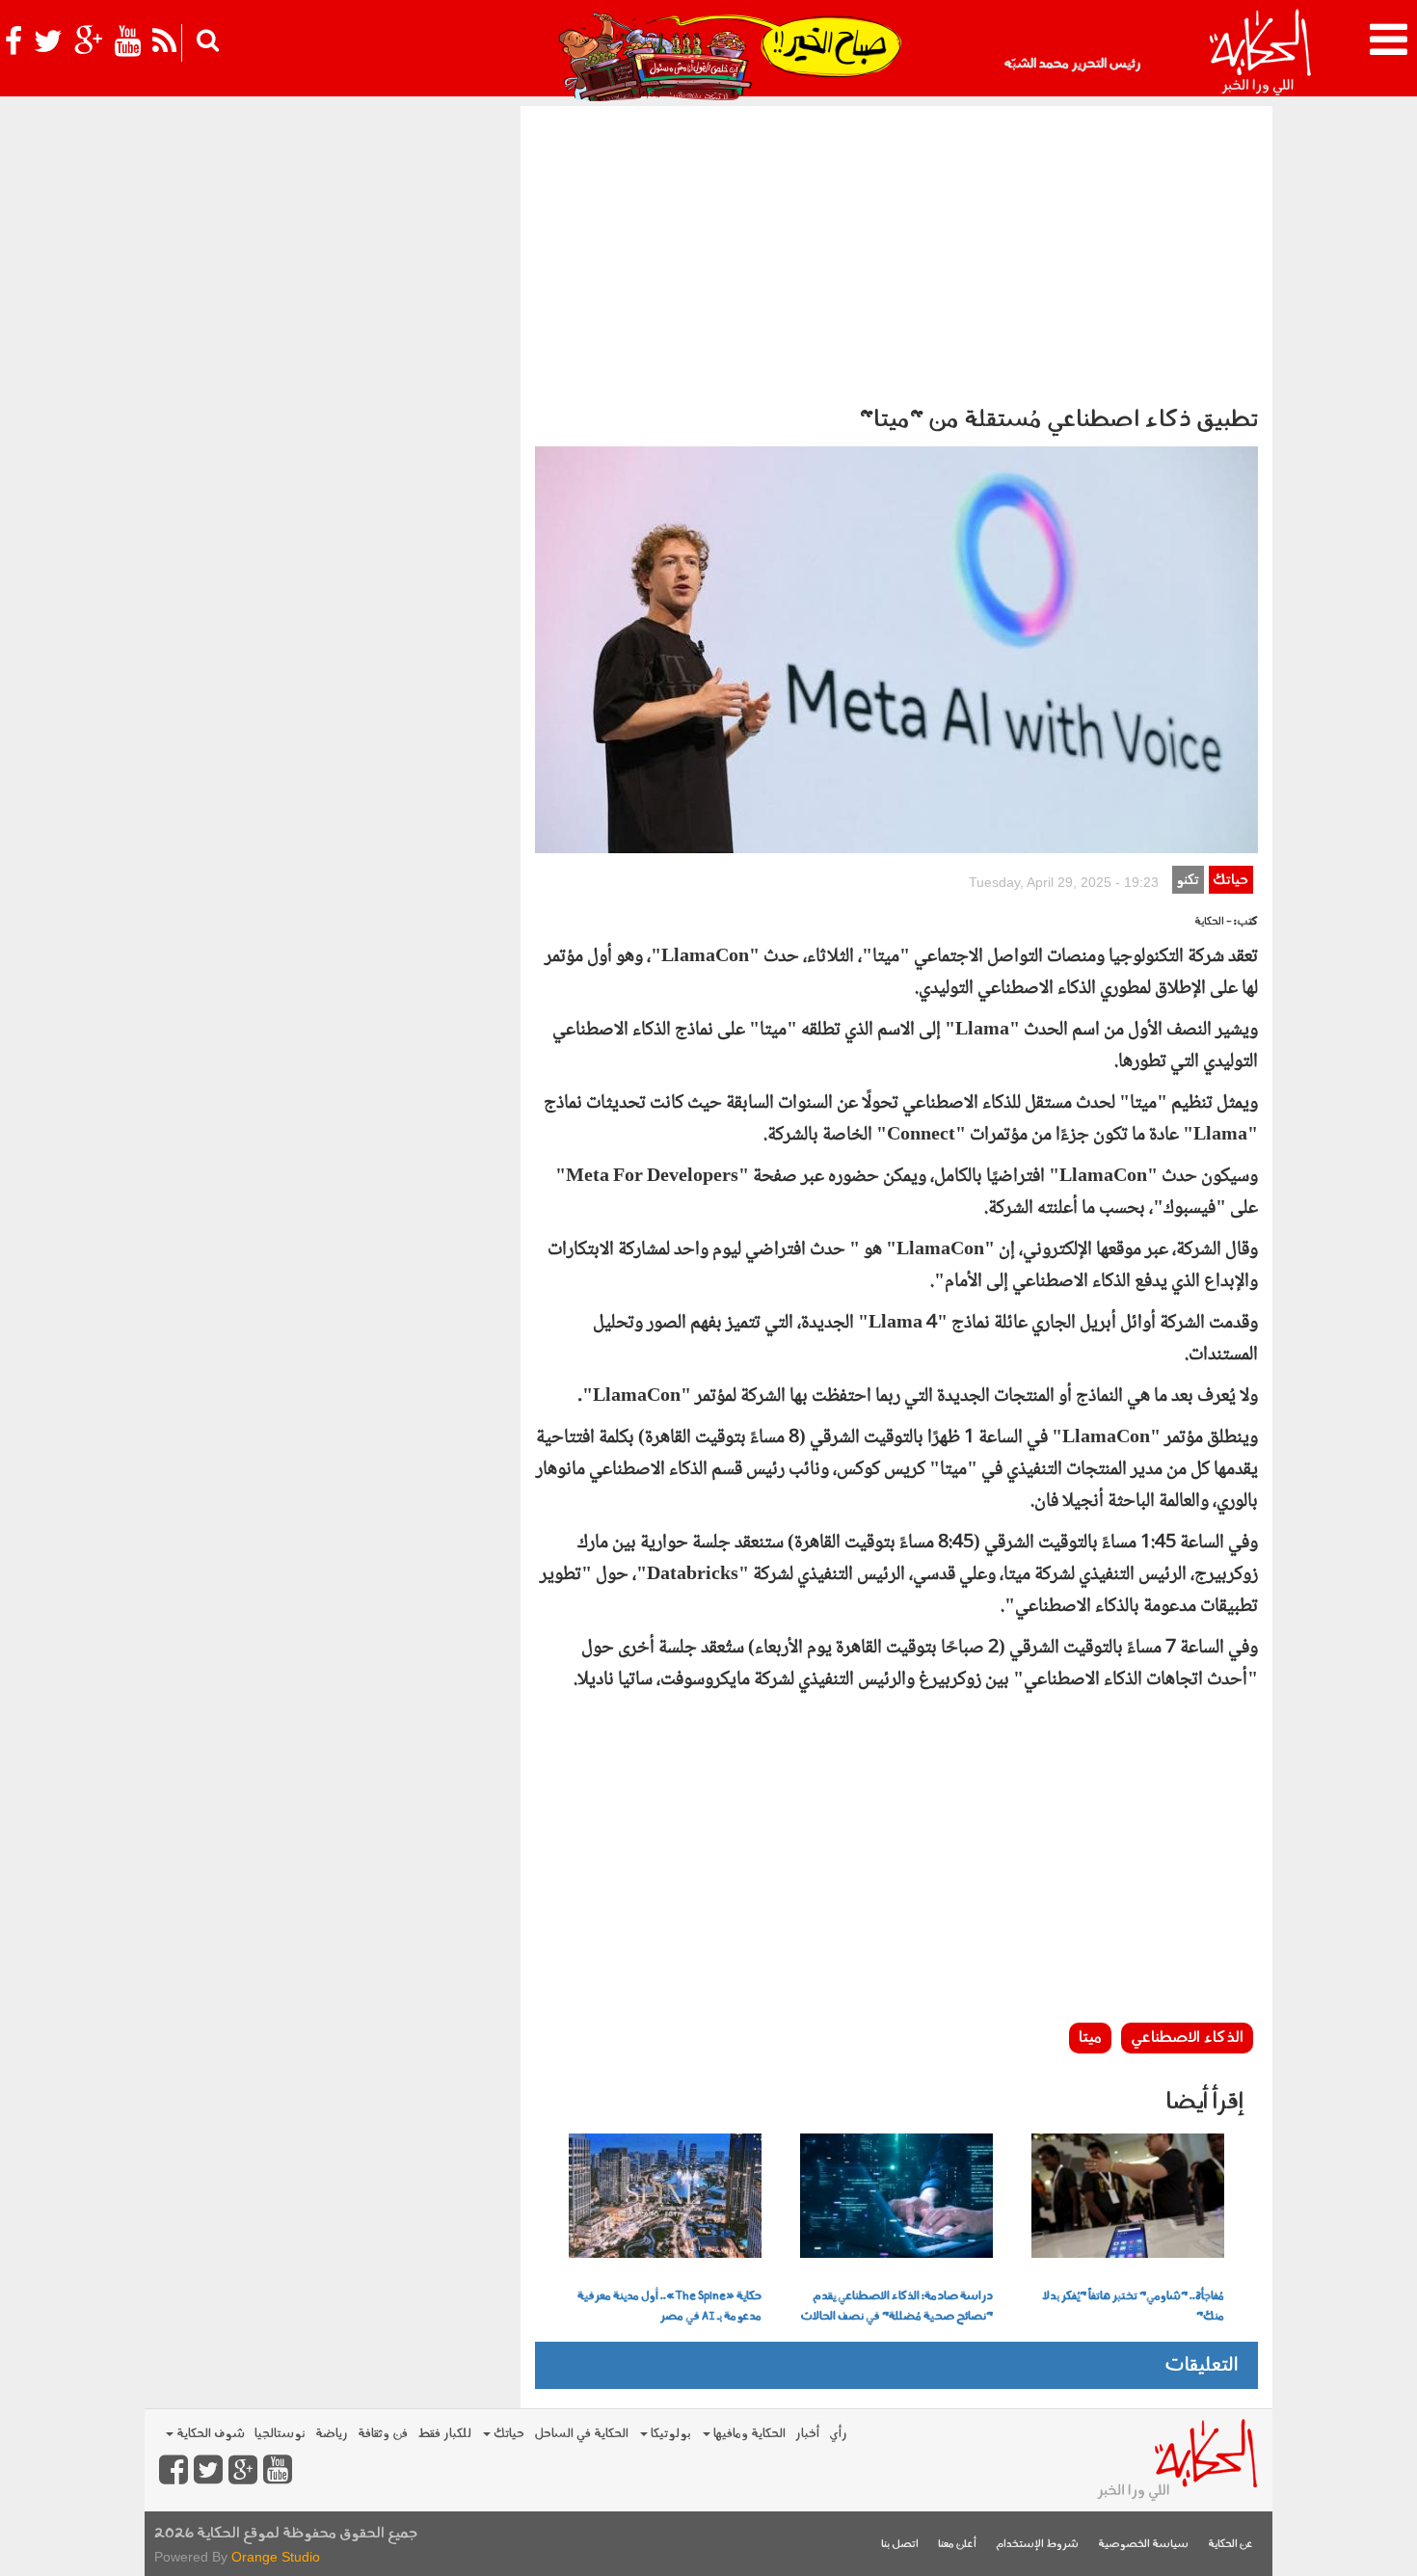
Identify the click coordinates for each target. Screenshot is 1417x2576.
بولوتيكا (669, 2434)
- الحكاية (1213, 922)
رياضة (332, 2434)
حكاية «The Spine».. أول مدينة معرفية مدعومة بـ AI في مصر (669, 2307)
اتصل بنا (900, 2545)
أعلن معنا (957, 2545)
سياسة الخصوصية (1143, 2545)
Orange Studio (276, 2557)
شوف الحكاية (209, 2434)
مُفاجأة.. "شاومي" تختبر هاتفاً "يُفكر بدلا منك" (1134, 2307)
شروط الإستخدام (1037, 2545)
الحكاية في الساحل (581, 2434)
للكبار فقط (444, 2434)
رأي (838, 2434)
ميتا (1090, 2038)
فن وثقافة (383, 2434)
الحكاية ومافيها (748, 2434)
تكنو (1188, 881)
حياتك (1230, 881)
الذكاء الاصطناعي (1187, 2038)
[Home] (1259, 53)
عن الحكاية (1230, 2545)
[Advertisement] (896, 251)
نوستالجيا (280, 2434)
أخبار (807, 2434)
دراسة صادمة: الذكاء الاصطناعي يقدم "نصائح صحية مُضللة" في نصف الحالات (896, 2307)
